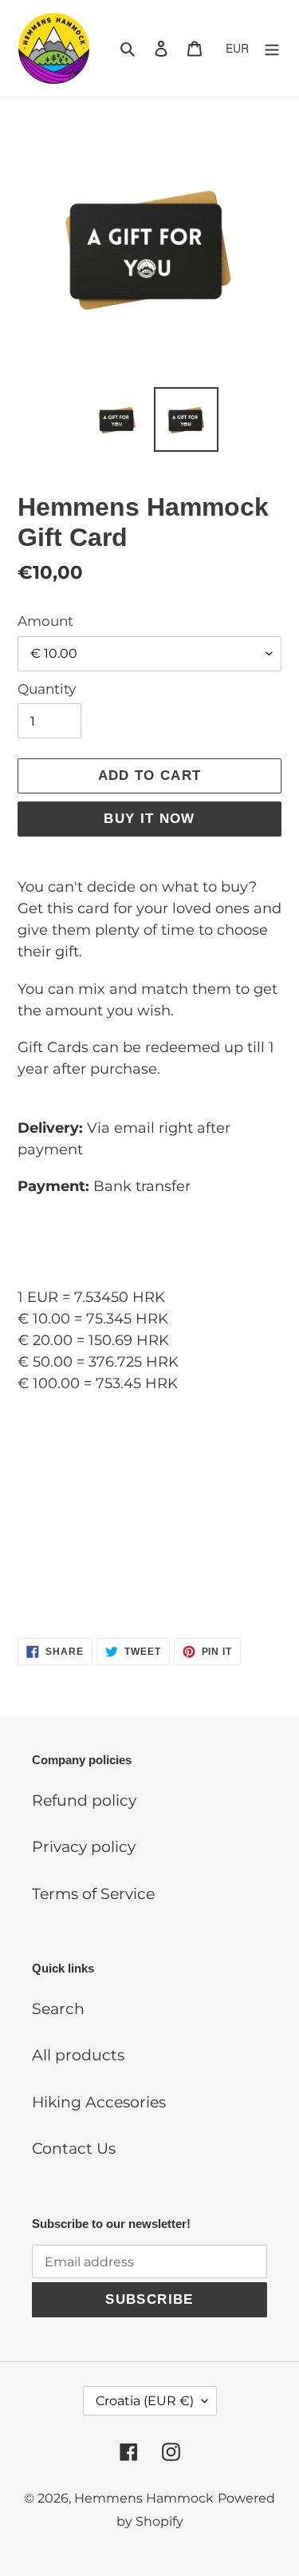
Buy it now (149, 819)
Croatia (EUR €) (145, 2401)
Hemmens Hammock (144, 2498)
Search (58, 2009)
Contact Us (74, 2149)
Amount (45, 621)
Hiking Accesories (99, 2102)
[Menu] (272, 48)
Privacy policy (84, 1847)
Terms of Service (93, 1894)
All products (78, 2055)
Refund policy (84, 1800)
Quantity (47, 689)
